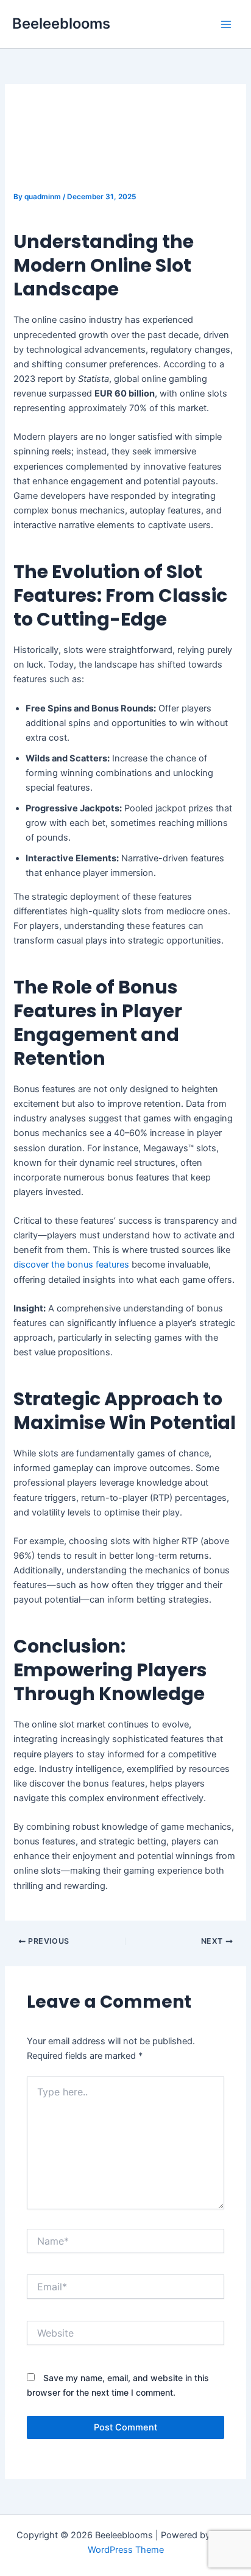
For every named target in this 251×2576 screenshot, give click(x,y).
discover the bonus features (71, 1265)
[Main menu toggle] (226, 24)
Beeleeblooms (61, 23)
